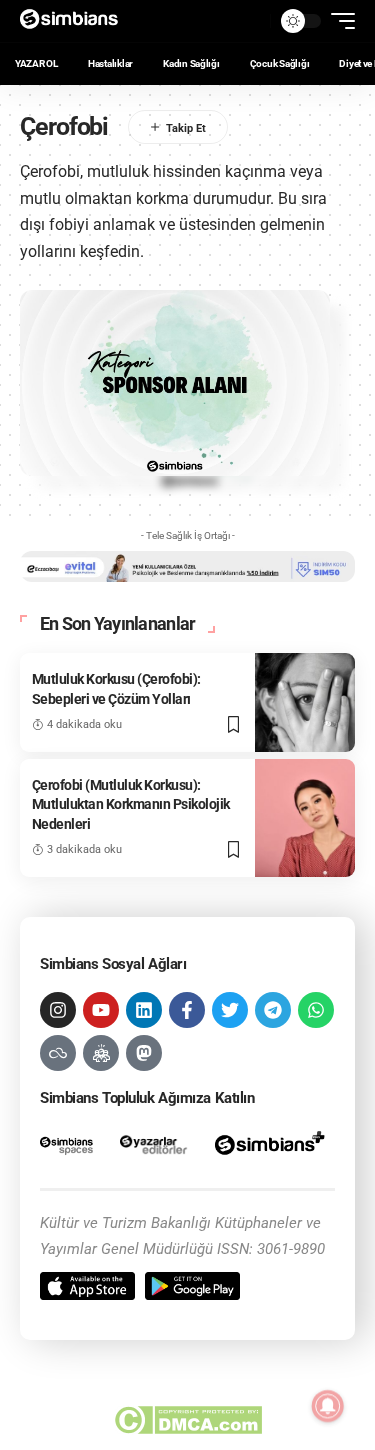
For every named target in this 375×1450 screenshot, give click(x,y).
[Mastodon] (144, 1053)
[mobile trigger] (338, 21)
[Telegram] (273, 1010)
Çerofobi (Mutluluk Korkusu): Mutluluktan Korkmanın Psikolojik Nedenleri (131, 804)
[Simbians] (75, 21)
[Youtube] (101, 1010)
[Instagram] (58, 1010)
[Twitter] (230, 1010)
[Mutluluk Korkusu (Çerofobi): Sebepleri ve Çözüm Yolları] (305, 702)
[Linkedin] (144, 1010)
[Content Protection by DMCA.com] (187, 1420)
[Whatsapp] (316, 1010)
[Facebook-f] (187, 1010)
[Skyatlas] (58, 1053)
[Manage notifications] (328, 1406)
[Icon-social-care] (101, 1053)
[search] (250, 21)
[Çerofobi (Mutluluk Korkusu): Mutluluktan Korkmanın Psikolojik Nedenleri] (305, 818)
